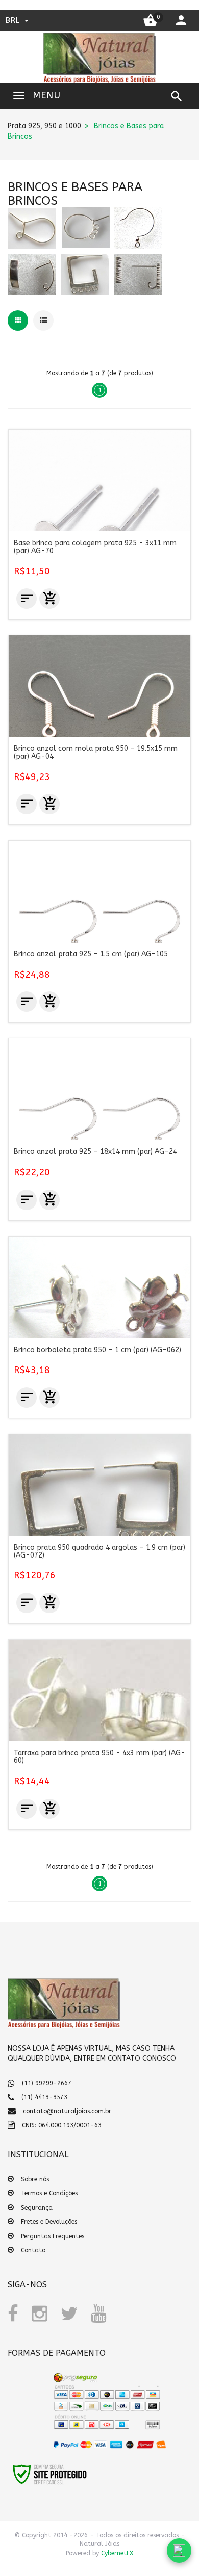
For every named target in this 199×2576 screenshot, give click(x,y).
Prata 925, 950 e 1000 (44, 126)
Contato (33, 2250)
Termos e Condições (49, 2193)
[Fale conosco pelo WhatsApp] (179, 2551)
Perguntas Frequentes (53, 2236)
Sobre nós (35, 2179)
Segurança (37, 2208)
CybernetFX (117, 2553)
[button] (31, 2405)
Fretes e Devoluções (49, 2222)
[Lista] (43, 320)
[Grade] (18, 320)
